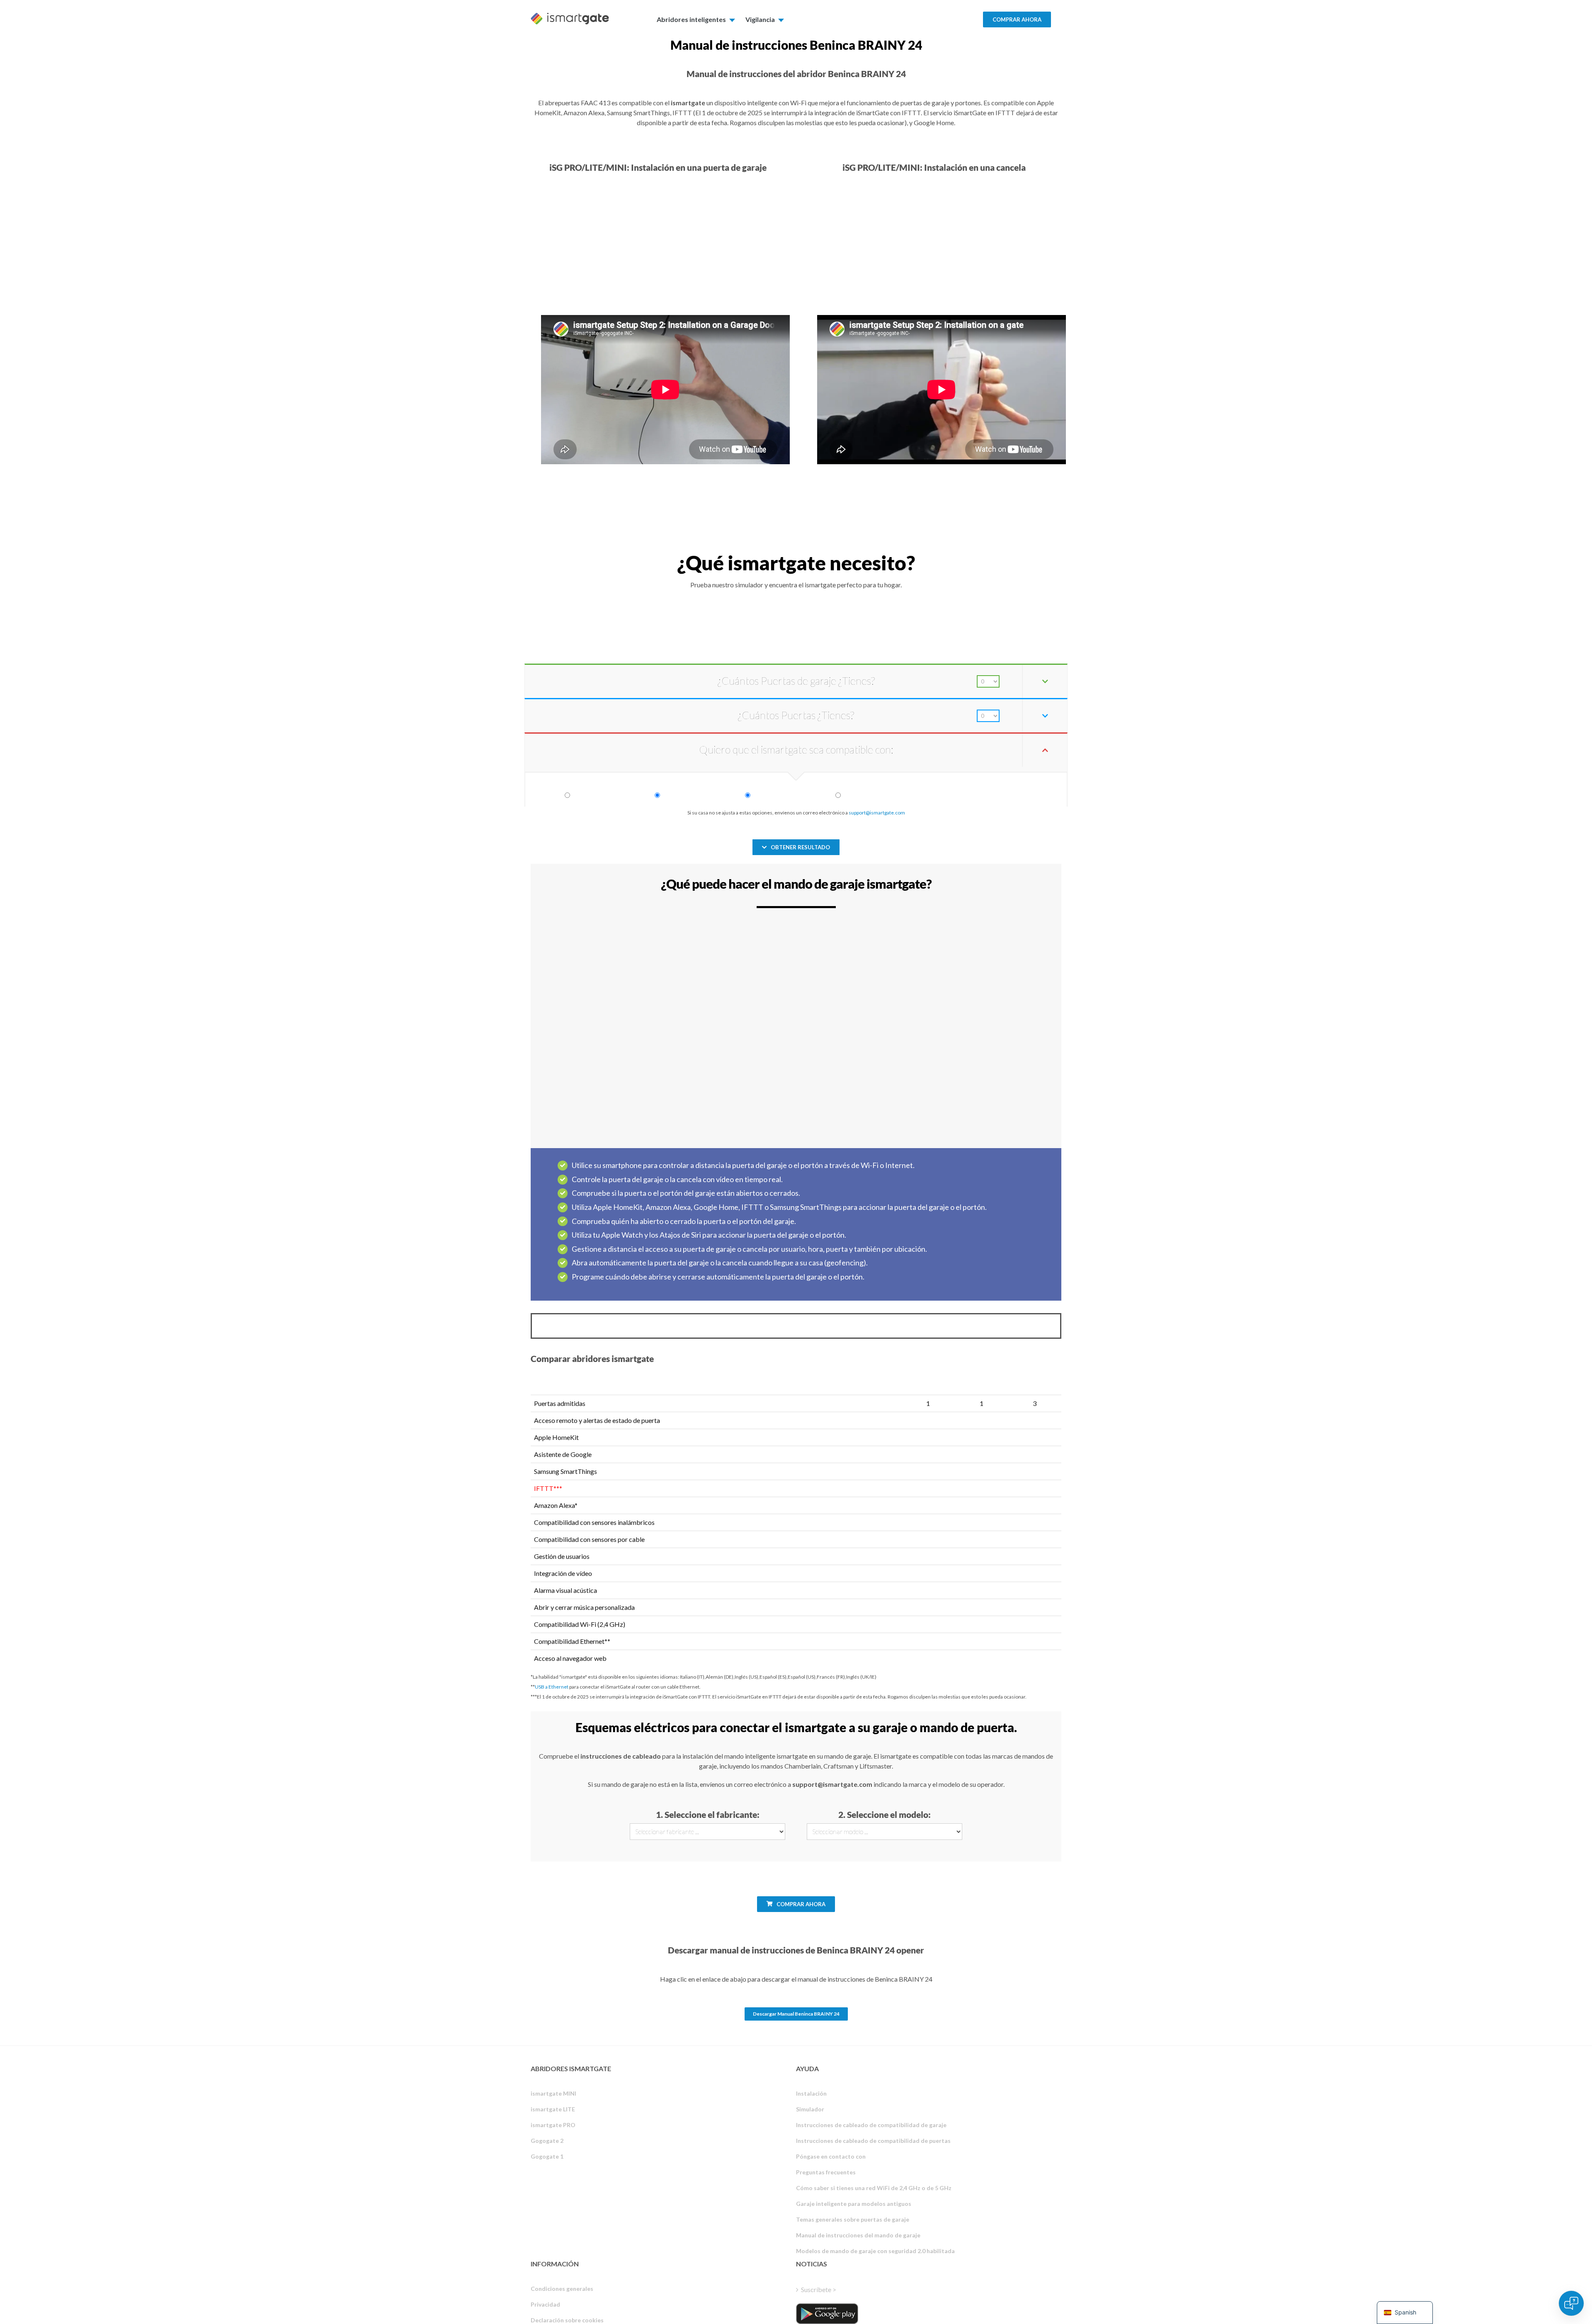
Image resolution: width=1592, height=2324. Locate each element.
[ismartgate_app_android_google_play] (827, 2314)
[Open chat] (1571, 2303)
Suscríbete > (819, 2289)
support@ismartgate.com (877, 813)
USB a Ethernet (552, 1687)
